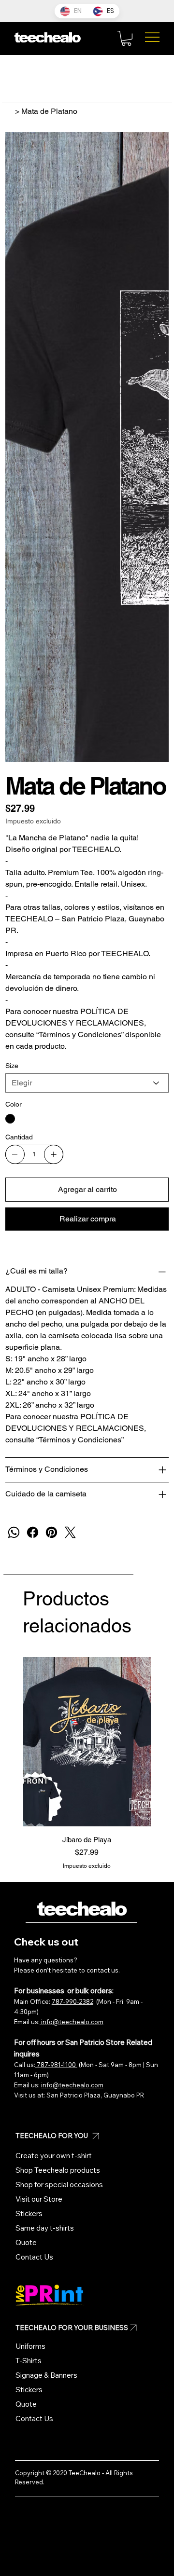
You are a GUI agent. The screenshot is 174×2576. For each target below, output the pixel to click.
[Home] (9, 111)
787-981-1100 (56, 2065)
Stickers (29, 2213)
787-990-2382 (72, 2002)
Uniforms (30, 2346)
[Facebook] (33, 1532)
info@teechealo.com (72, 2022)
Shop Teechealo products (58, 2170)
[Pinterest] (51, 1532)
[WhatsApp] (14, 1532)
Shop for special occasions (59, 2185)
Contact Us (34, 2257)
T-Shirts (29, 2361)
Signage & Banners (46, 2375)
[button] (126, 38)
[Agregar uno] (54, 1154)
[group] (87, 1764)
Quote (26, 2242)
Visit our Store (39, 2199)
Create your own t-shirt (54, 2156)
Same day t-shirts (45, 2228)
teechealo (81, 1909)
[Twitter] (70, 1532)
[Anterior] (9, 1741)
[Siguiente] (165, 1741)
